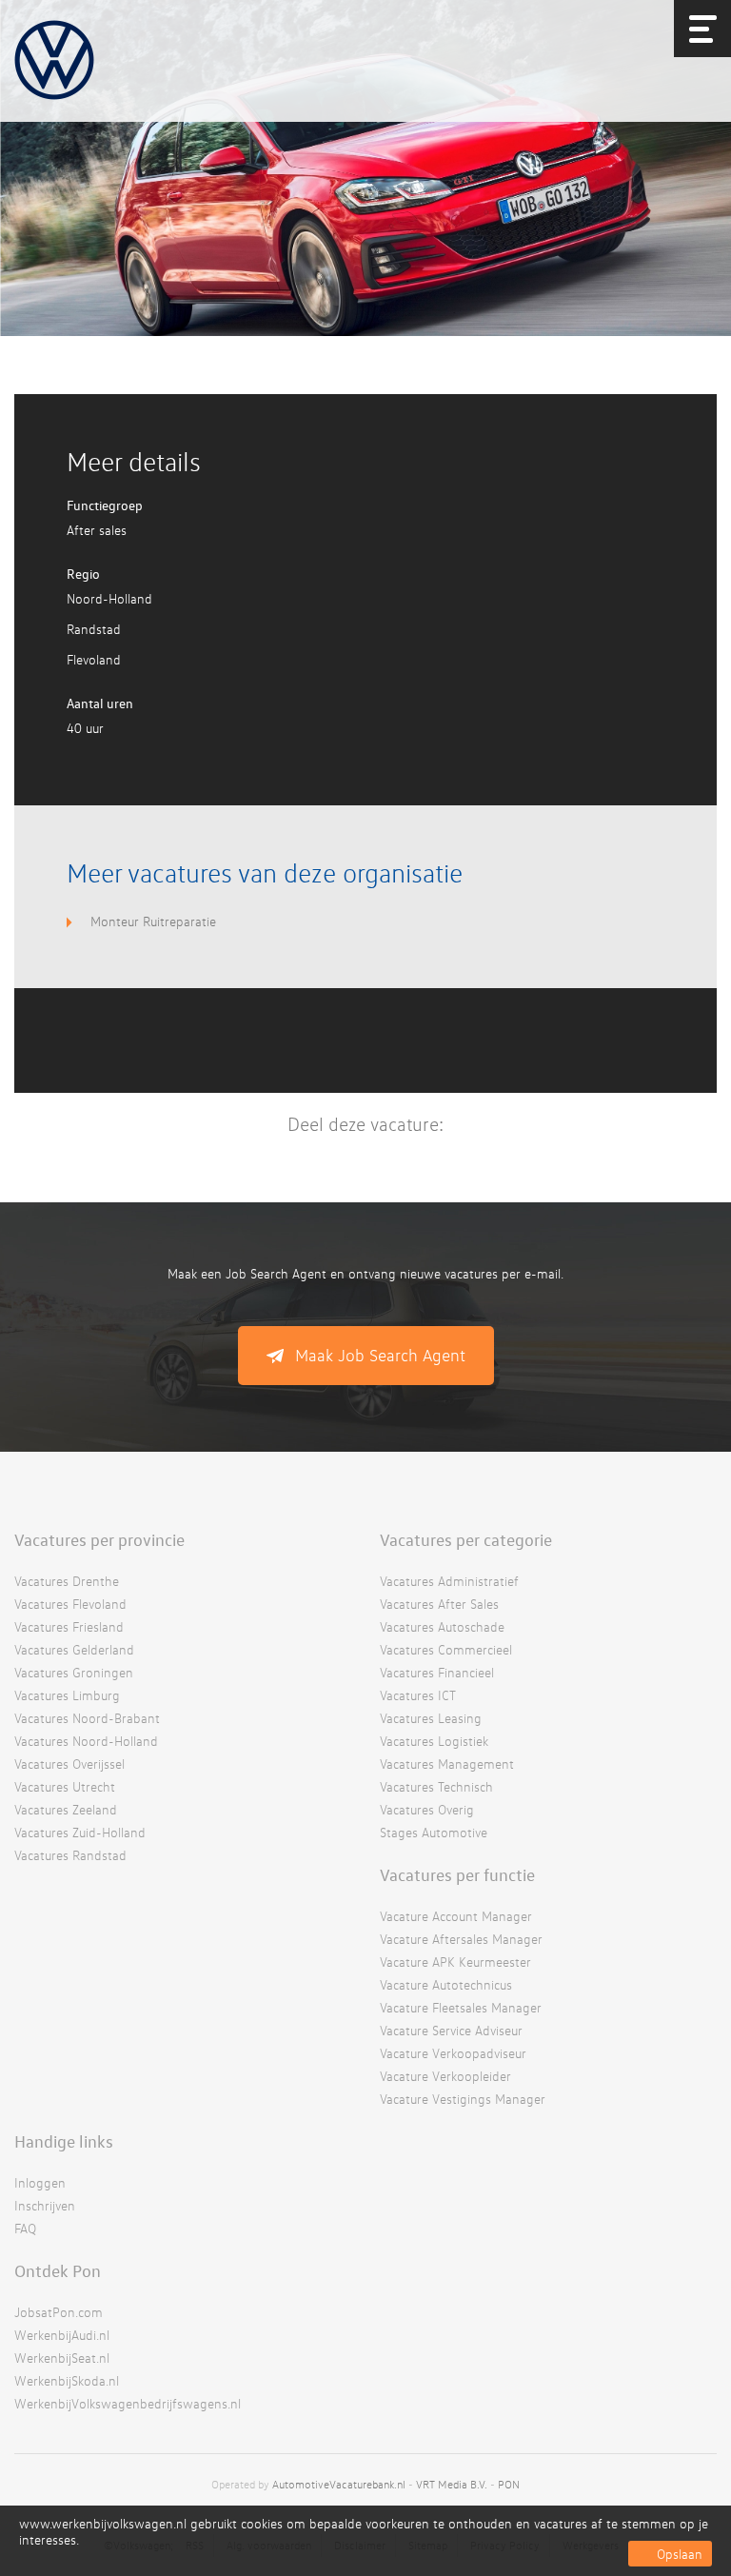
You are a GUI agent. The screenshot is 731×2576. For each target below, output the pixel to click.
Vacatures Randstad (70, 1855)
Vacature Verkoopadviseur (453, 2053)
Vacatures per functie (457, 1874)
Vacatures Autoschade (442, 1626)
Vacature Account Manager (456, 1916)
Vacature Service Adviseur (451, 2030)
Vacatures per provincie (99, 1539)
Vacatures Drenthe (67, 1581)
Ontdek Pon (58, 2270)
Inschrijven (45, 2205)
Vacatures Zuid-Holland (80, 1832)
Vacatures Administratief (449, 1581)
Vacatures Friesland (69, 1626)
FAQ (25, 2228)
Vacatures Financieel (437, 1672)
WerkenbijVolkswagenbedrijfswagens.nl (128, 2403)
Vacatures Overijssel (69, 1764)
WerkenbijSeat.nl (62, 2358)
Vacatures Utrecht (65, 1786)
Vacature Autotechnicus (446, 1984)
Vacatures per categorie (466, 1539)
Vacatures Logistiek (434, 1741)
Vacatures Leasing (431, 1718)
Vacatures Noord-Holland (86, 1741)
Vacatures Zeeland (66, 1809)
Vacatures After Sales (439, 1604)
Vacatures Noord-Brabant (87, 1718)
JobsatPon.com (59, 2312)
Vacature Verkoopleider (445, 2076)
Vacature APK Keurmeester (455, 1962)
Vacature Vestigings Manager (463, 2099)
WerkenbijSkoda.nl (67, 2380)
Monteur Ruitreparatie (153, 921)
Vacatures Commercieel (446, 1649)
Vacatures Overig (427, 1809)
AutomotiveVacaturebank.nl (339, 2484)
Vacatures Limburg (67, 1695)
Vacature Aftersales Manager (461, 1939)
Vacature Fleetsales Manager (461, 2007)
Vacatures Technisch (436, 1786)
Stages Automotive (434, 1832)
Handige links (64, 2141)
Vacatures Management (447, 1764)
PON (509, 2484)
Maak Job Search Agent (380, 1355)
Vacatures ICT (418, 1695)
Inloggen (40, 2182)
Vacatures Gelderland (74, 1649)
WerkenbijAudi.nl (62, 2335)
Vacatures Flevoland (70, 1604)
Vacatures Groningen (74, 1672)
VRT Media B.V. (452, 2484)
